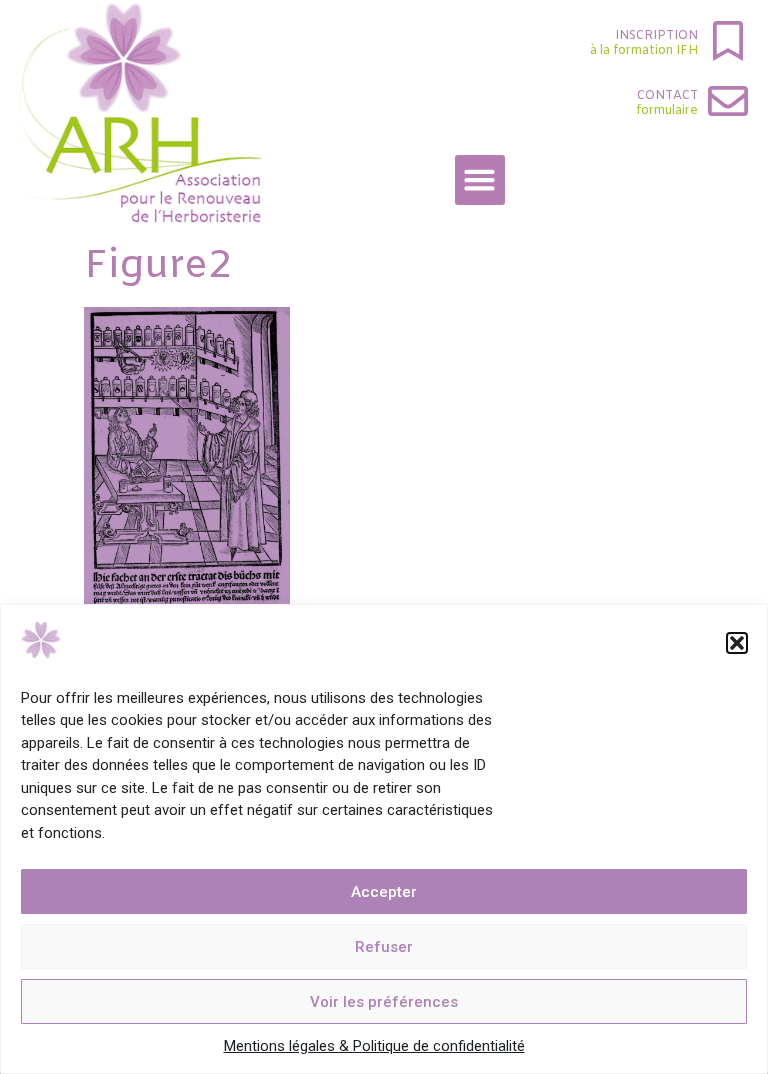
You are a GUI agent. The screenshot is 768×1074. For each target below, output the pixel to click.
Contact (667, 96)
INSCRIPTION (656, 36)
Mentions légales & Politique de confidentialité (374, 1046)
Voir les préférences (384, 1002)
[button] (737, 643)
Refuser (384, 947)
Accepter (384, 892)
